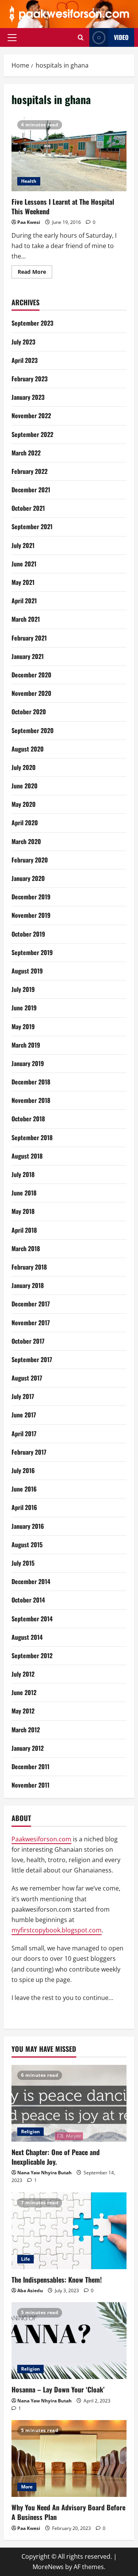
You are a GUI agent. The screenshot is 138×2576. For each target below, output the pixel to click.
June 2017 (24, 1415)
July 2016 (23, 1470)
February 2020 (30, 860)
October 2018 (28, 1119)
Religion (30, 2131)
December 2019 (31, 897)
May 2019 (23, 1026)
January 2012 (28, 1748)
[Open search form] (81, 37)
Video (121, 37)
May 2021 (23, 582)
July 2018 (23, 1174)
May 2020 (24, 804)
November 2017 (31, 1323)
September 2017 (32, 1359)
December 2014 (31, 1581)
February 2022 (30, 471)
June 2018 (24, 1193)
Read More (35, 273)
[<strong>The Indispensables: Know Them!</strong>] (69, 2231)
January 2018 (28, 1285)
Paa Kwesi (29, 222)
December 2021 (31, 490)
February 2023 (30, 379)
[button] (12, 37)
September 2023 (32, 323)
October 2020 (29, 712)
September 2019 (32, 952)
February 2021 (29, 638)
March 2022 (26, 453)
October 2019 (28, 934)
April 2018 (24, 1230)
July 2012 (23, 1674)
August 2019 (27, 971)
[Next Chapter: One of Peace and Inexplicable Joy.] (69, 2103)
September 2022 (32, 434)
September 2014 (32, 1619)
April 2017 (24, 1434)
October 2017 (28, 1341)
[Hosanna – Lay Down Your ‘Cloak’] (69, 2341)
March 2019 (26, 1045)
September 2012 (32, 1656)
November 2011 (30, 1785)
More (27, 2487)
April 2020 (25, 823)
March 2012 (26, 1730)
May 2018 (23, 1211)
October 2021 (28, 508)
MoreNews (48, 2567)
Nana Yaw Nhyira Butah (44, 2173)
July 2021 (23, 545)
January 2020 (28, 878)
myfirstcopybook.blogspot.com (57, 1930)
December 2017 (31, 1304)
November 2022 (31, 416)
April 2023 (25, 360)
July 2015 (23, 1563)
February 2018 (29, 1267)
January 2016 (28, 1526)
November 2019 (31, 915)
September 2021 (32, 526)
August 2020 (28, 749)
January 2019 (28, 1063)
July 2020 (24, 767)
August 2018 (27, 1156)
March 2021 (26, 619)
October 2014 (28, 1600)
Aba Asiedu (30, 2290)
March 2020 (26, 841)
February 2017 (29, 1452)
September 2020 (33, 730)
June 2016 (24, 1489)
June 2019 (24, 1008)
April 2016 (24, 1507)
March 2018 (26, 1248)
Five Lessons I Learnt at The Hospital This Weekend (69, 153)
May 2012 (23, 1711)
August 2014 (27, 1637)
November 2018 (31, 1100)
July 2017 (23, 1396)
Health (29, 181)
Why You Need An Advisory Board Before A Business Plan (68, 2512)
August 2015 (27, 1545)
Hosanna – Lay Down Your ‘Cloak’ (58, 2389)
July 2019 (23, 989)
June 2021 (24, 564)
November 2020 (31, 693)
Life (25, 2259)
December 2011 (30, 1766)
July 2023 (23, 342)
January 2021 (28, 656)
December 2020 (31, 675)
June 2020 (25, 786)
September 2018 (32, 1137)
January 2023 (28, 397)
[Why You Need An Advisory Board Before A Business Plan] (69, 2458)
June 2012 (24, 1692)
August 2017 (27, 1378)
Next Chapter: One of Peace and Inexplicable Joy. (56, 2157)
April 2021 (24, 601)
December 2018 (31, 1082)
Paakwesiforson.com (41, 1839)
